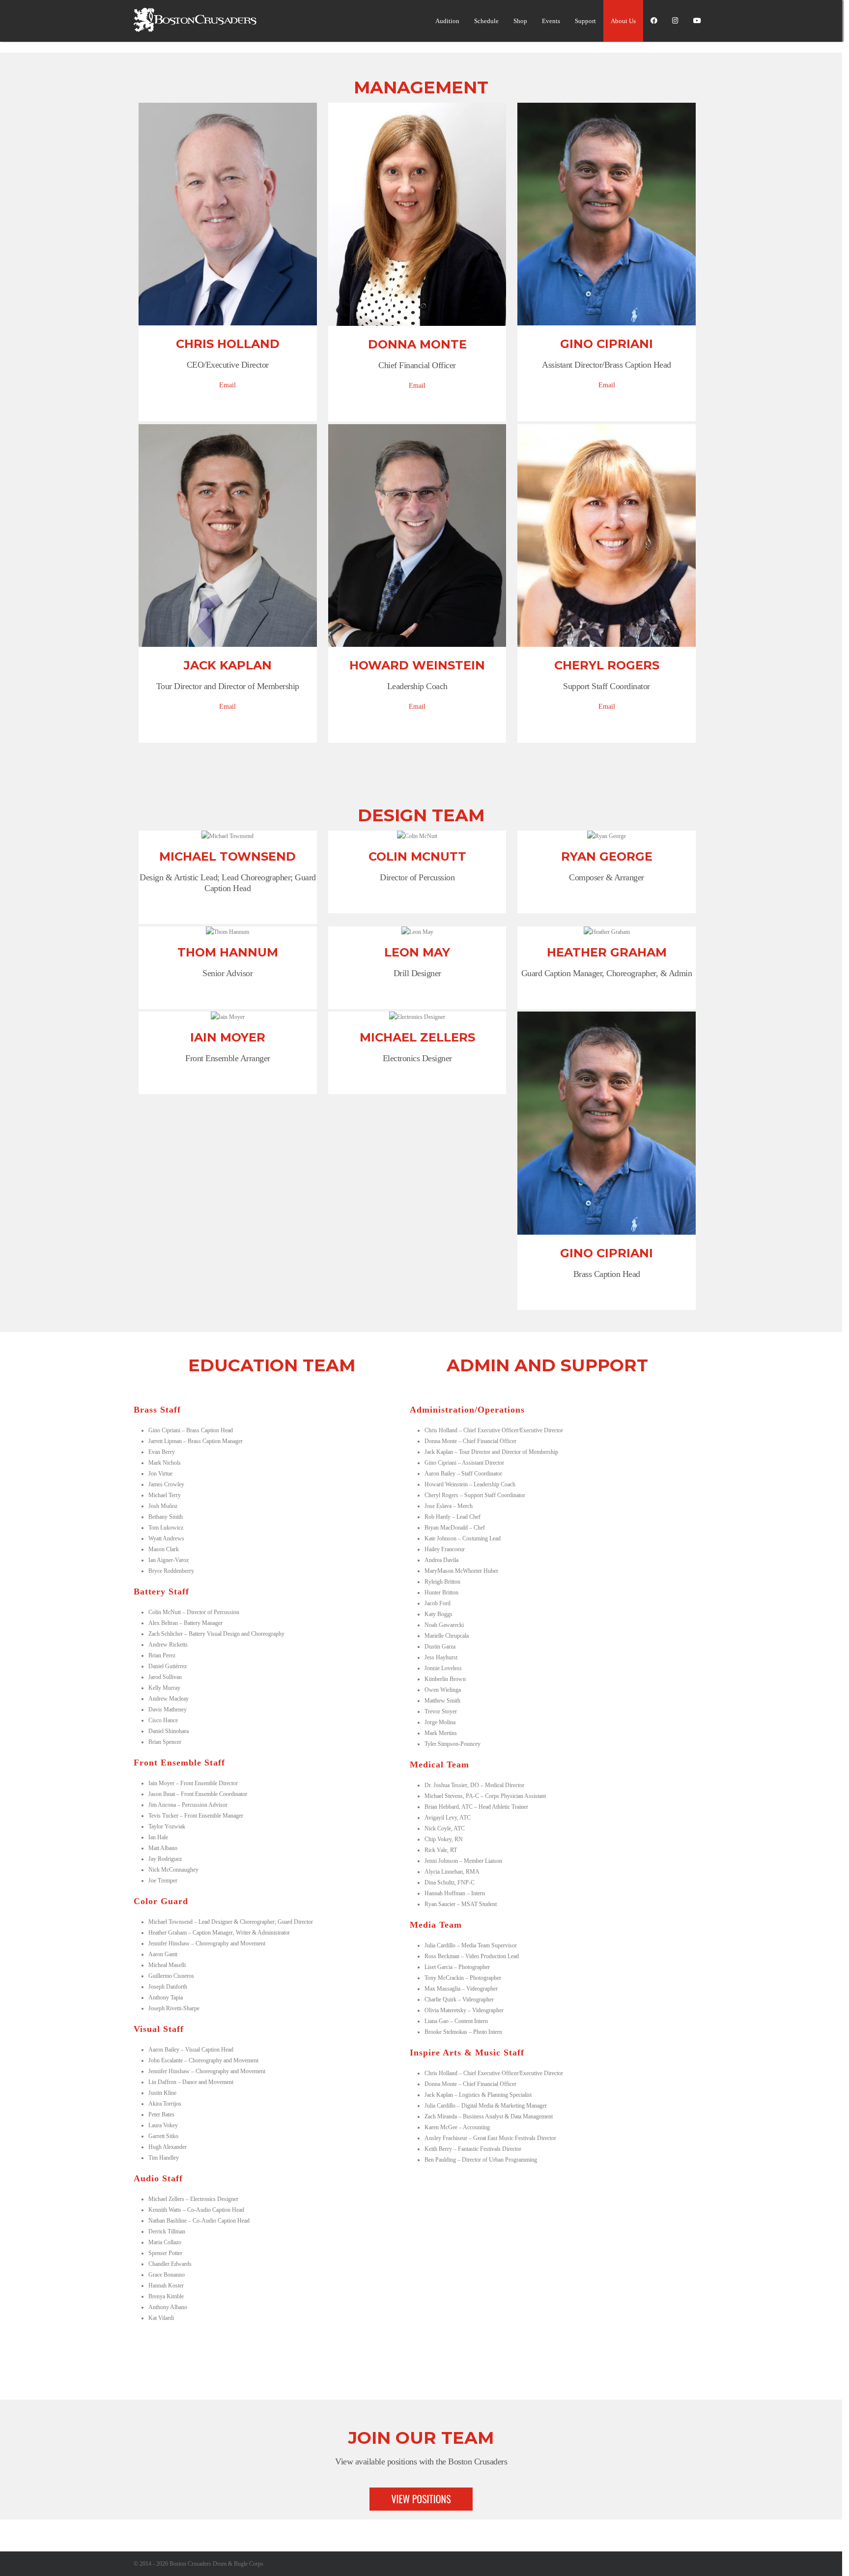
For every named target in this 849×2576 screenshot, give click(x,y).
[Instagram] (675, 21)
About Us (623, 21)
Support (585, 21)
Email (227, 385)
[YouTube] (697, 21)
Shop (520, 21)
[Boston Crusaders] (195, 30)
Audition (447, 21)
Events (551, 21)
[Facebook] (654, 21)
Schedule (486, 21)
